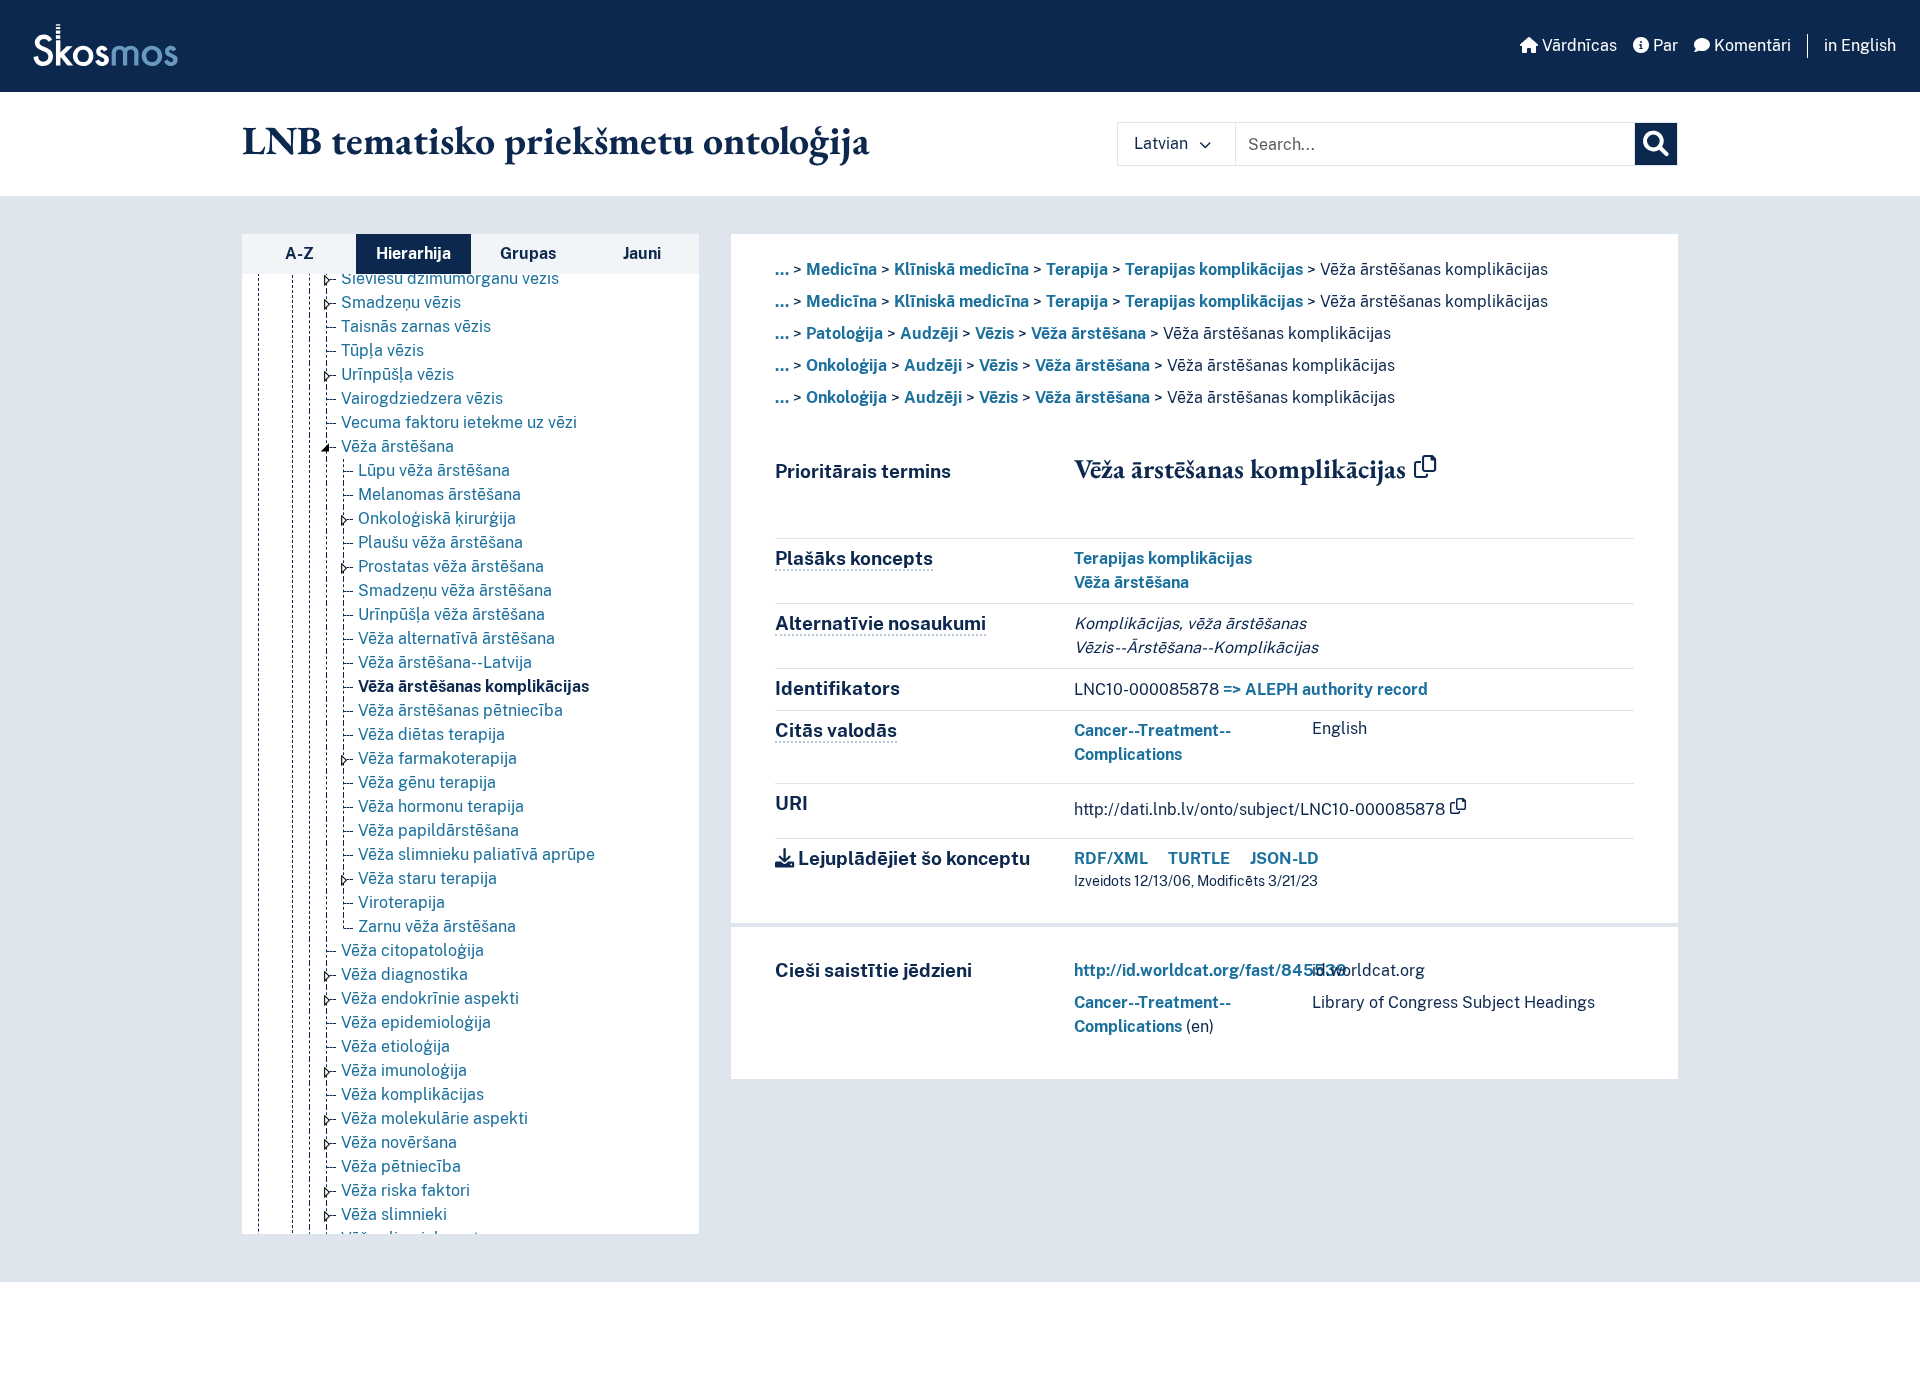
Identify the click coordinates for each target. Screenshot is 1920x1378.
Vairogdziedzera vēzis (422, 398)
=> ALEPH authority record (1325, 689)
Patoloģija (844, 333)
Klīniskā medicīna (961, 269)
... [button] (782, 269)
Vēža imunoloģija (404, 1070)
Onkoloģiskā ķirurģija (437, 518)
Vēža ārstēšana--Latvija (445, 662)
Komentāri (1750, 45)
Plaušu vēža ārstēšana (440, 542)
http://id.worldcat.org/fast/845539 (1210, 970)
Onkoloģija (846, 365)
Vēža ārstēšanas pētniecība (460, 710)
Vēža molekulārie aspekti (434, 1118)
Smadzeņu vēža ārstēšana (455, 590)
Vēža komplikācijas (412, 1094)
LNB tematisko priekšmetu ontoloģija (556, 140)
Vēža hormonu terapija (441, 806)
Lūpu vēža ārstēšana (434, 470)
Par (1663, 45)
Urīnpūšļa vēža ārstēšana (451, 614)
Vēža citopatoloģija (412, 950)
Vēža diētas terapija (431, 734)
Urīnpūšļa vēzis (397, 374)
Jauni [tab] (642, 253)
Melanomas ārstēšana (439, 494)
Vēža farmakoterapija (437, 758)
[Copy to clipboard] (1425, 468)
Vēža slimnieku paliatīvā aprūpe (476, 854)
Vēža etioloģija (395, 1046)
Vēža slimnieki (394, 1214)
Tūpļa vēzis (382, 350)
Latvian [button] (1163, 143)
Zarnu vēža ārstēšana (437, 926)
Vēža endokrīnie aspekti (430, 998)
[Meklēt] (1656, 144)
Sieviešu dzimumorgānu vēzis (450, 278)
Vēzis (994, 333)
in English (1860, 45)
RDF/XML (1111, 858)
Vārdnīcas (1577, 45)
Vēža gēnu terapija (427, 782)
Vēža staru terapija (427, 878)
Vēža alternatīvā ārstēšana (456, 638)
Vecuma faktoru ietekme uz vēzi (459, 422)
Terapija (1077, 269)
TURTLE (1199, 858)
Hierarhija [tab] (413, 253)
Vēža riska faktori (405, 1190)
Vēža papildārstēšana (438, 830)
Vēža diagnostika (404, 974)
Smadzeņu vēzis (401, 302)
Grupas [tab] (528, 253)
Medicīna (841, 269)
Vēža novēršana (399, 1142)
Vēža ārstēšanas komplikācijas (473, 686)
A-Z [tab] (299, 253)
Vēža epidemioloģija (416, 1022)
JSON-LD (1284, 858)
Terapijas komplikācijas (1214, 269)
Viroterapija (401, 902)
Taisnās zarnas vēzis (416, 326)
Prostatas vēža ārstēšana (451, 566)
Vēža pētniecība (401, 1166)
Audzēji (929, 333)
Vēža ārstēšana (397, 446)
